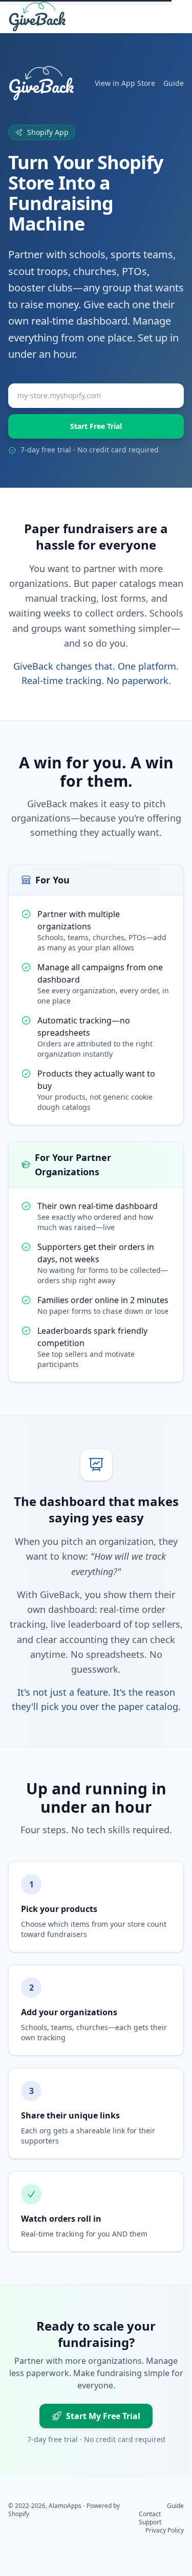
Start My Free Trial (103, 2416)
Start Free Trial (96, 426)
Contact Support (150, 2518)
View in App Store (125, 83)
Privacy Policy (165, 2530)
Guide (174, 83)
